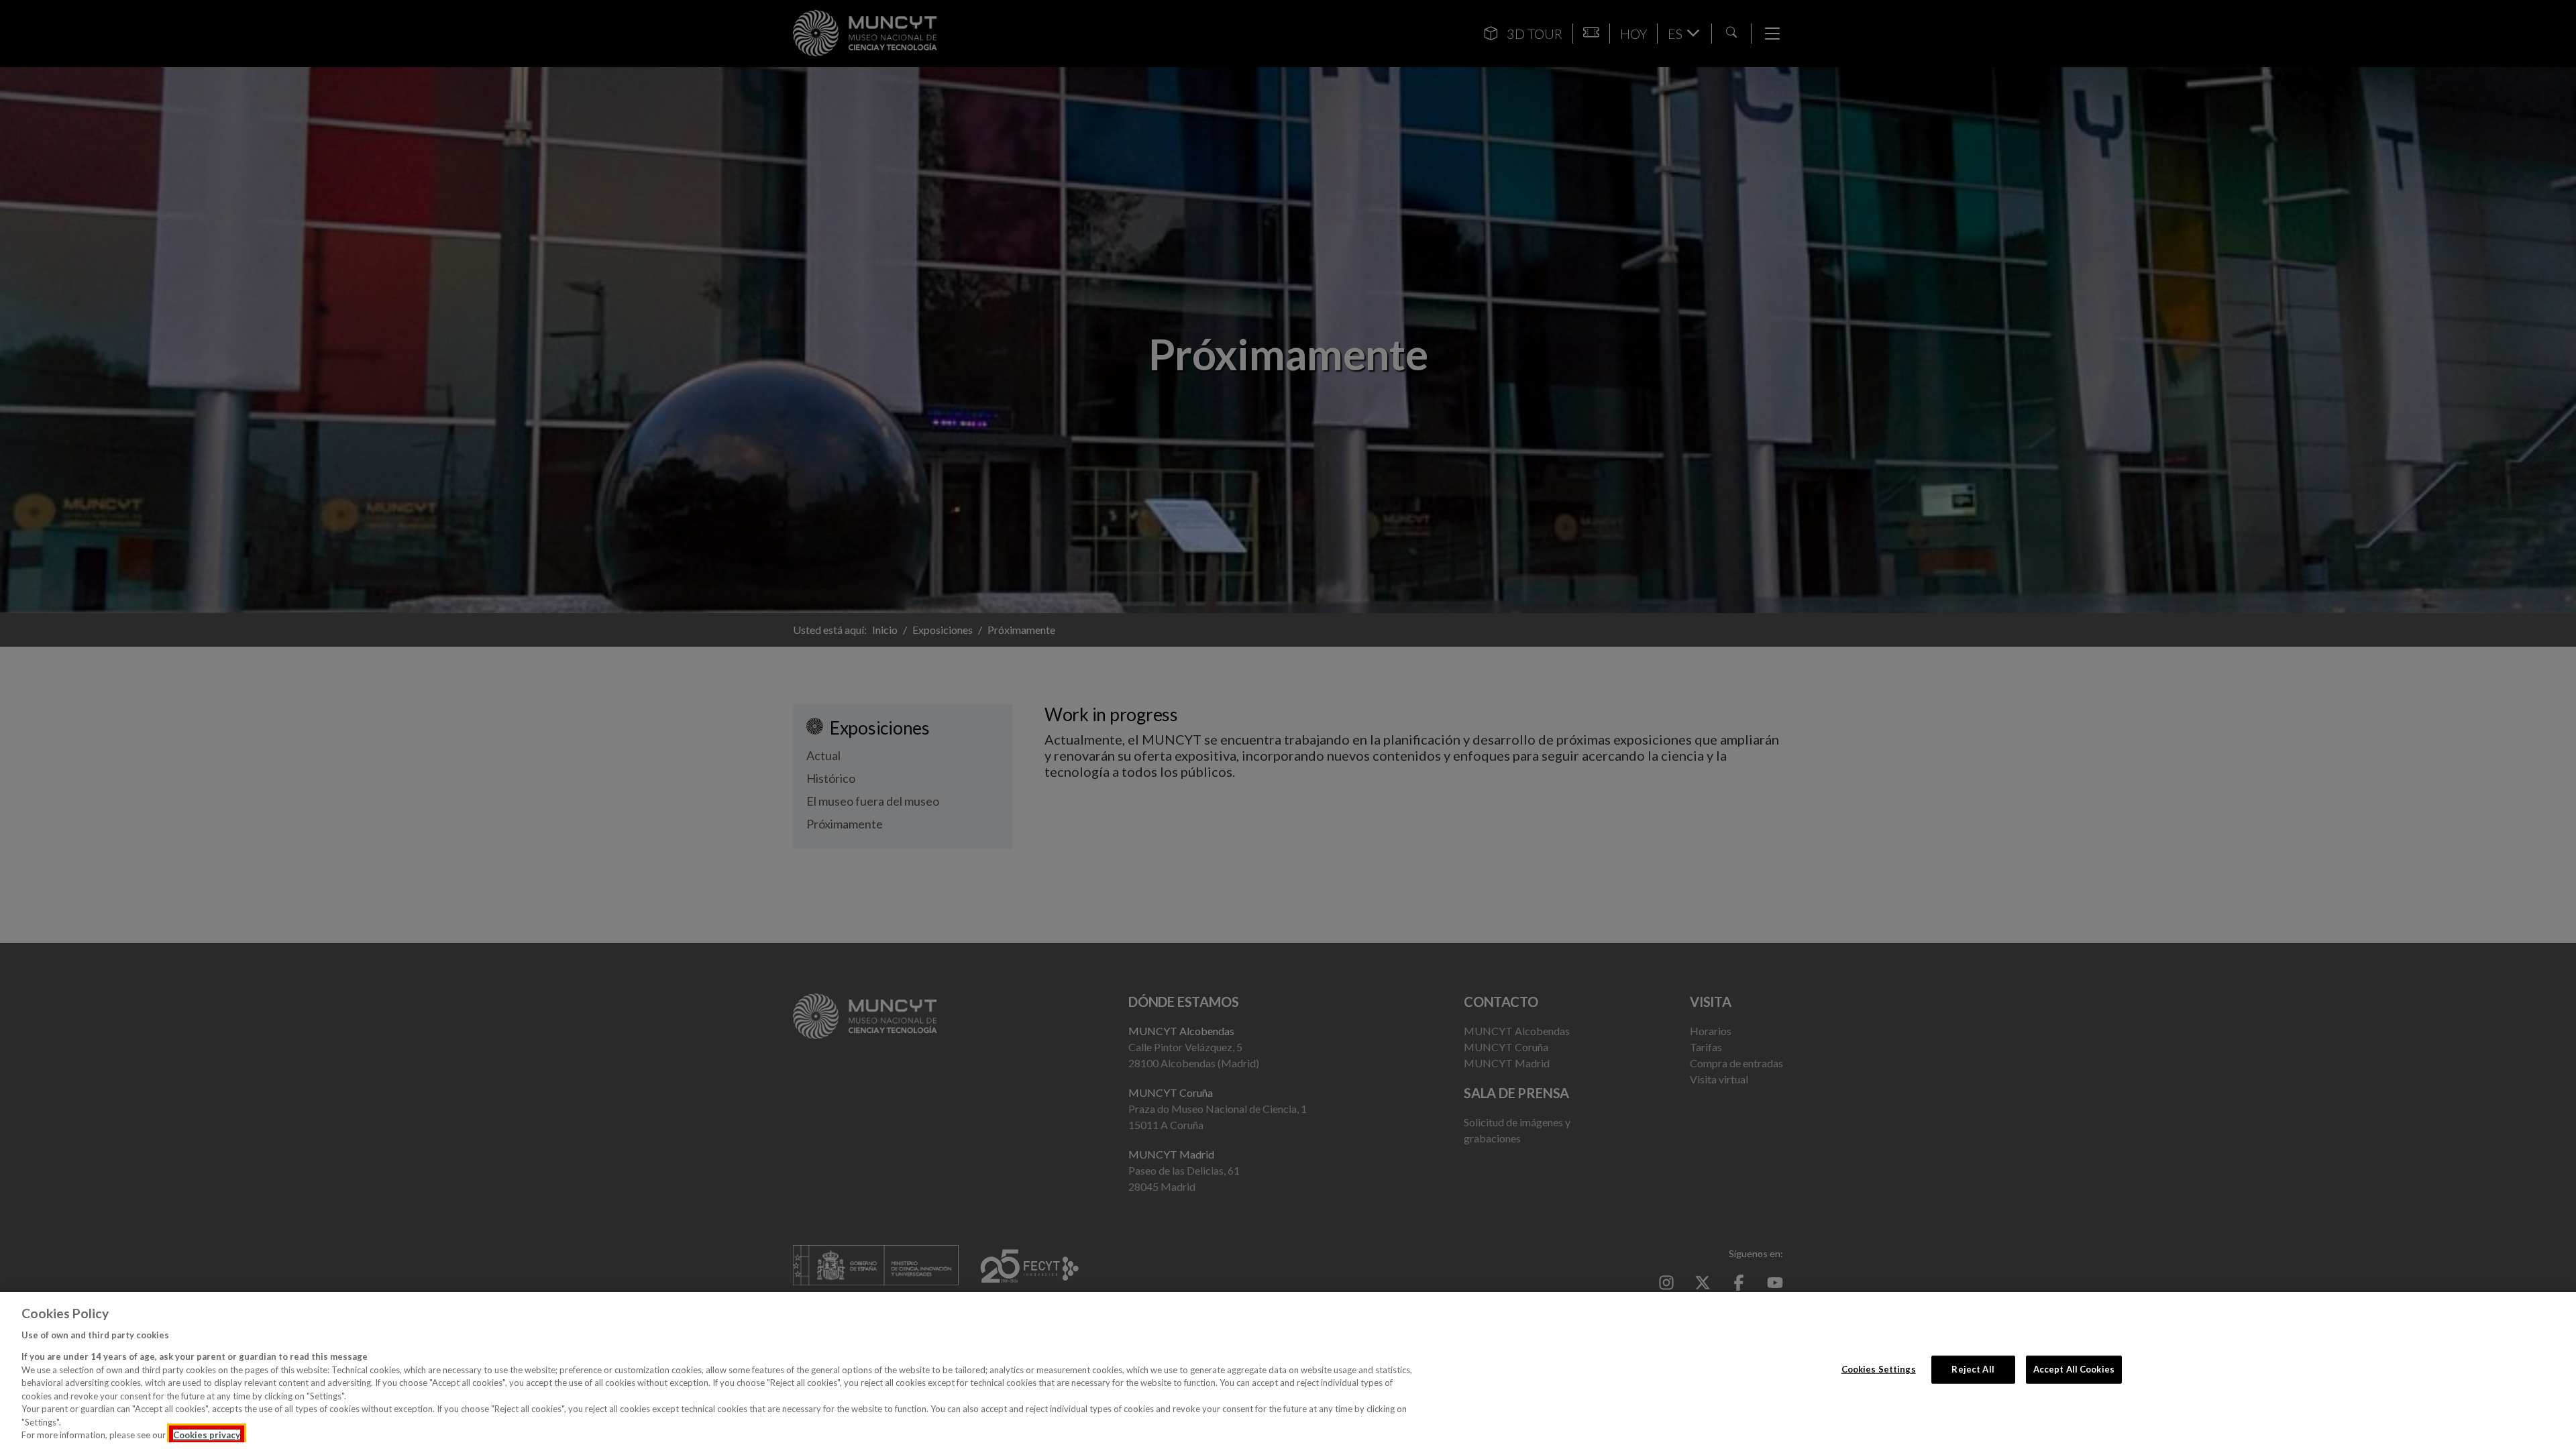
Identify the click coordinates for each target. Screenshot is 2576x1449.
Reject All (1973, 1369)
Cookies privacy (207, 1435)
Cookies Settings (1879, 1369)
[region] (1288, 1371)
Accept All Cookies (2074, 1369)
